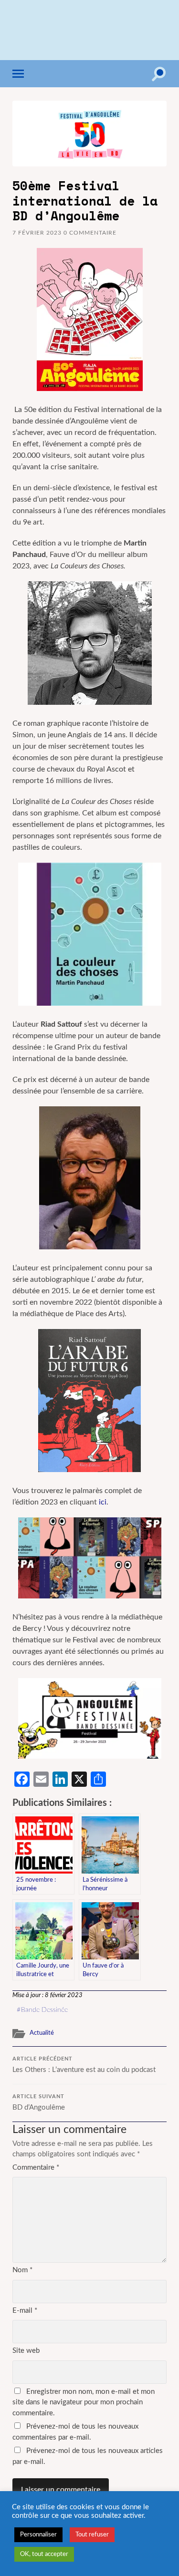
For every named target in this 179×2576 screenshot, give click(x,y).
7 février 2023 (37, 233)
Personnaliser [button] (38, 2535)
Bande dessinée (44, 2010)
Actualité (42, 2033)
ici (103, 1502)
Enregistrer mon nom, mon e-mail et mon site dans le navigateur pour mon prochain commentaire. (84, 2402)
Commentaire (36, 2168)
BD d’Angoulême (39, 2103)
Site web (26, 2351)
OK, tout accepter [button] (44, 2554)
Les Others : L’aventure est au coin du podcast (84, 2065)
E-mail (25, 2311)
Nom (22, 2270)
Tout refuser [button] (92, 2535)
